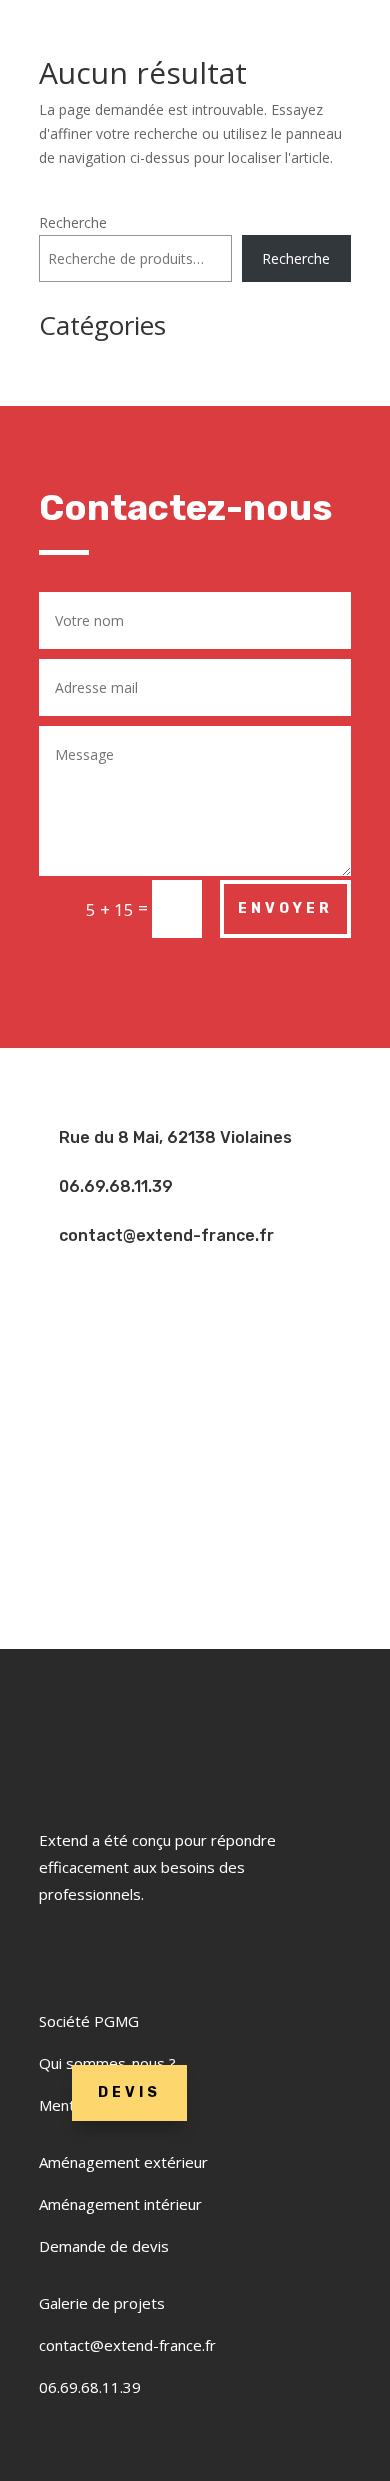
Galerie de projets (102, 2303)
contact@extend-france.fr (127, 2345)
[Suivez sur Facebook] (65, 1954)
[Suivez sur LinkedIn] (125, 1954)
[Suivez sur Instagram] (175, 1954)
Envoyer (285, 908)
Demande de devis (104, 2246)
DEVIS (129, 2092)
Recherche (73, 222)
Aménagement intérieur (120, 2204)
